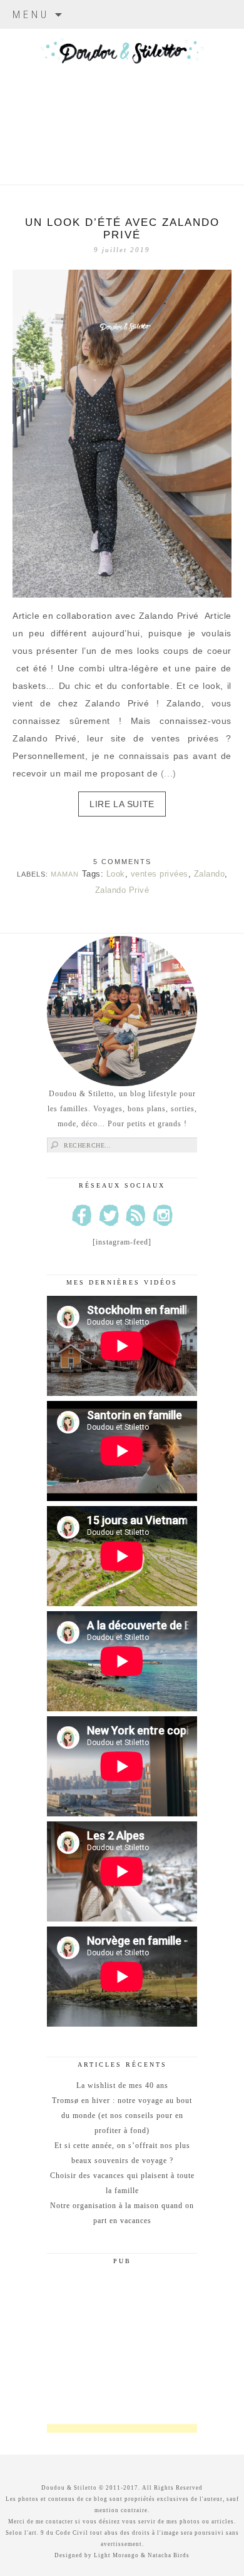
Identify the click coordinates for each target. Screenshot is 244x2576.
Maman (65, 874)
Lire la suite (122, 804)
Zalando (210, 874)
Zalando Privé (122, 890)
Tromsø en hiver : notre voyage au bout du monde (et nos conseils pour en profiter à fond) (122, 2115)
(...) (169, 773)
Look (116, 874)
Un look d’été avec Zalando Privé (122, 229)
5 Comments (122, 862)
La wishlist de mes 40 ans (122, 2085)
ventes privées (160, 874)
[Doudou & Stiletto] (122, 91)
